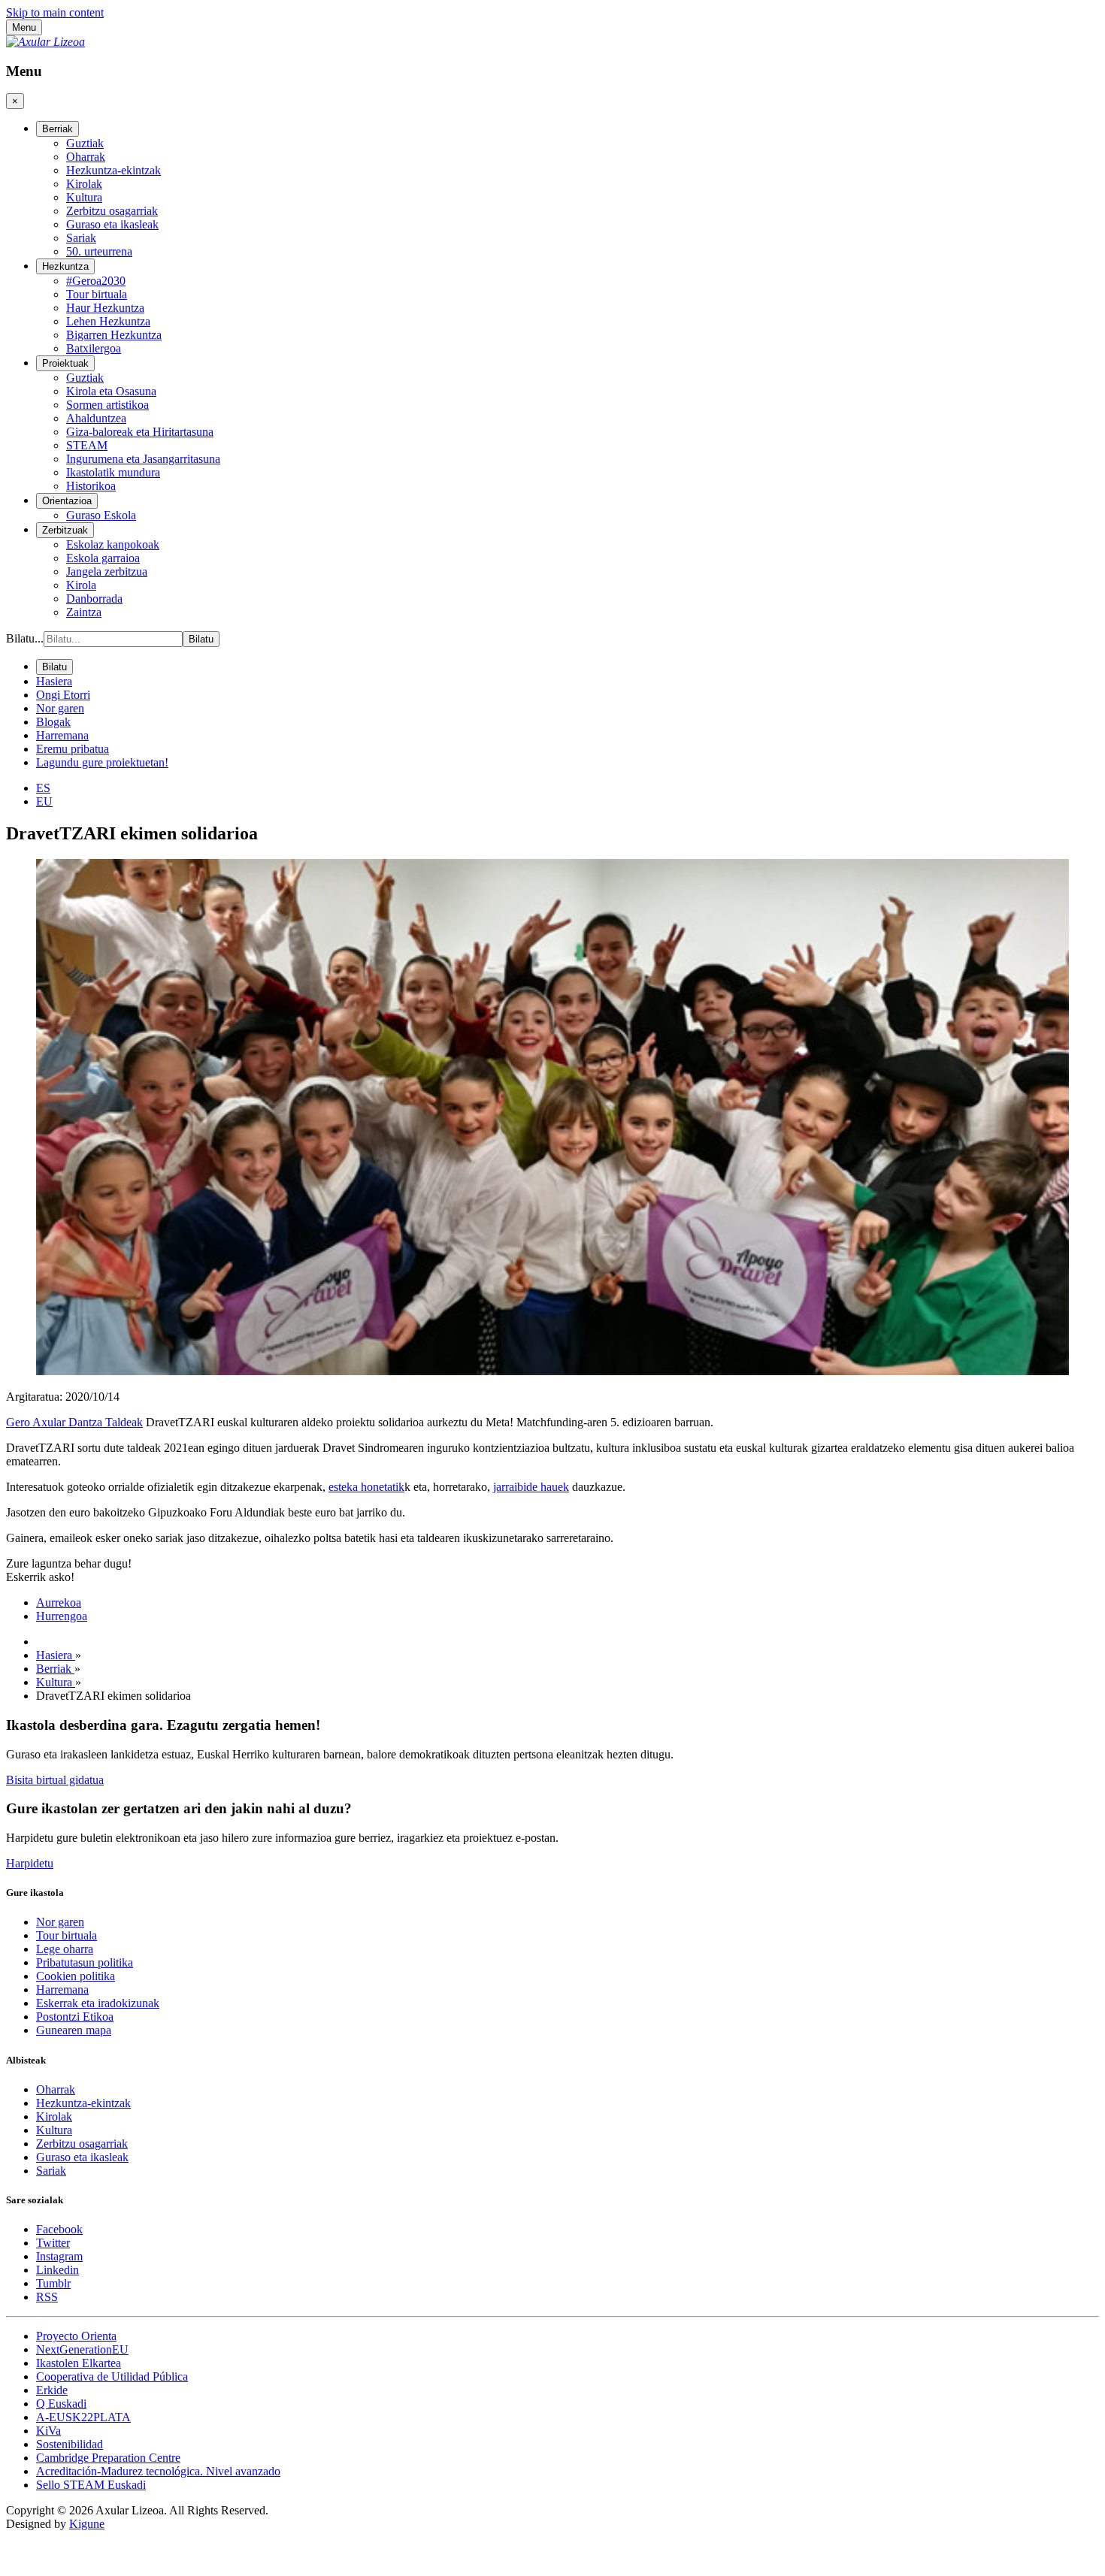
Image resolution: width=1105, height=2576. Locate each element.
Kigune (87, 2524)
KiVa (48, 2431)
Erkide (52, 2390)
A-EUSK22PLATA (83, 2417)
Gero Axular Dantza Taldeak (74, 1422)
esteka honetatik (366, 1487)
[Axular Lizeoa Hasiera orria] (45, 42)
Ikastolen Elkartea (79, 2363)
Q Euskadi (61, 2404)
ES (43, 788)
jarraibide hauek (531, 1487)
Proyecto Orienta (76, 2336)
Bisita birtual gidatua (55, 1780)
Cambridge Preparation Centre (108, 2458)
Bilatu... (25, 638)
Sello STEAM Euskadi (91, 2485)
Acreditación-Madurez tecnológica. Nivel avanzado (158, 2471)
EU (44, 801)
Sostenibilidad (70, 2444)
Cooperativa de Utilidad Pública (112, 2376)
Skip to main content (55, 12)
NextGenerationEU (82, 2349)
